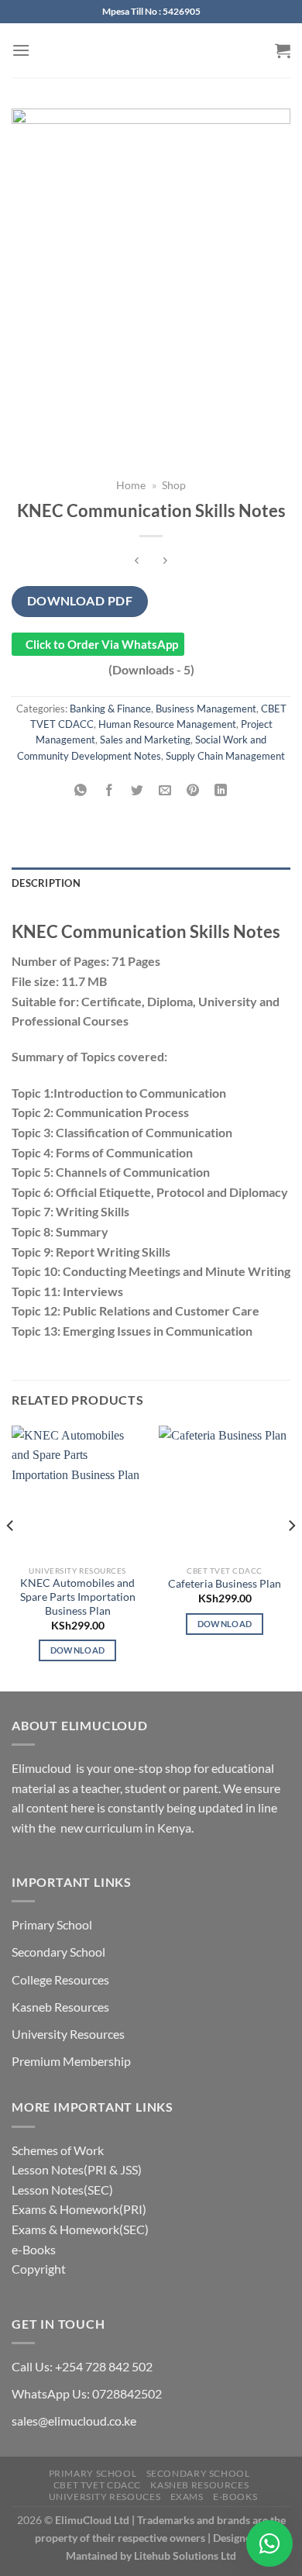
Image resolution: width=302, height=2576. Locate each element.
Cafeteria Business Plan (225, 1584)
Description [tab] (46, 883)
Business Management (206, 709)
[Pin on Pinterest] (193, 790)
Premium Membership (71, 2061)
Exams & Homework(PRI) (79, 2209)
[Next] (291, 1557)
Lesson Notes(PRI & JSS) (77, 2169)
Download (78, 1650)
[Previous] (11, 1557)
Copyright (39, 2269)
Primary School (52, 1924)
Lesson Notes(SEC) (62, 2190)
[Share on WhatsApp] (81, 790)
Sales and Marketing (145, 740)
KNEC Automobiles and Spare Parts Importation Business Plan (78, 1597)
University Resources (68, 2034)
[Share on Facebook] (109, 790)
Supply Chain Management (225, 756)
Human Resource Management (167, 724)
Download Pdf (80, 601)
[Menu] (21, 50)
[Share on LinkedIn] (221, 790)
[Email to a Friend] (165, 790)
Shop (174, 485)
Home (131, 485)
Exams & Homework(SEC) (80, 2229)
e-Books (34, 2249)
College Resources (60, 1979)
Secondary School (58, 1952)
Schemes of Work (58, 2150)
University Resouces (105, 2497)
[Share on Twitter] (137, 790)
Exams (187, 2497)
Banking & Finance (110, 709)
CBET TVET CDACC (97, 2485)
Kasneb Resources (60, 2007)
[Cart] (283, 50)
